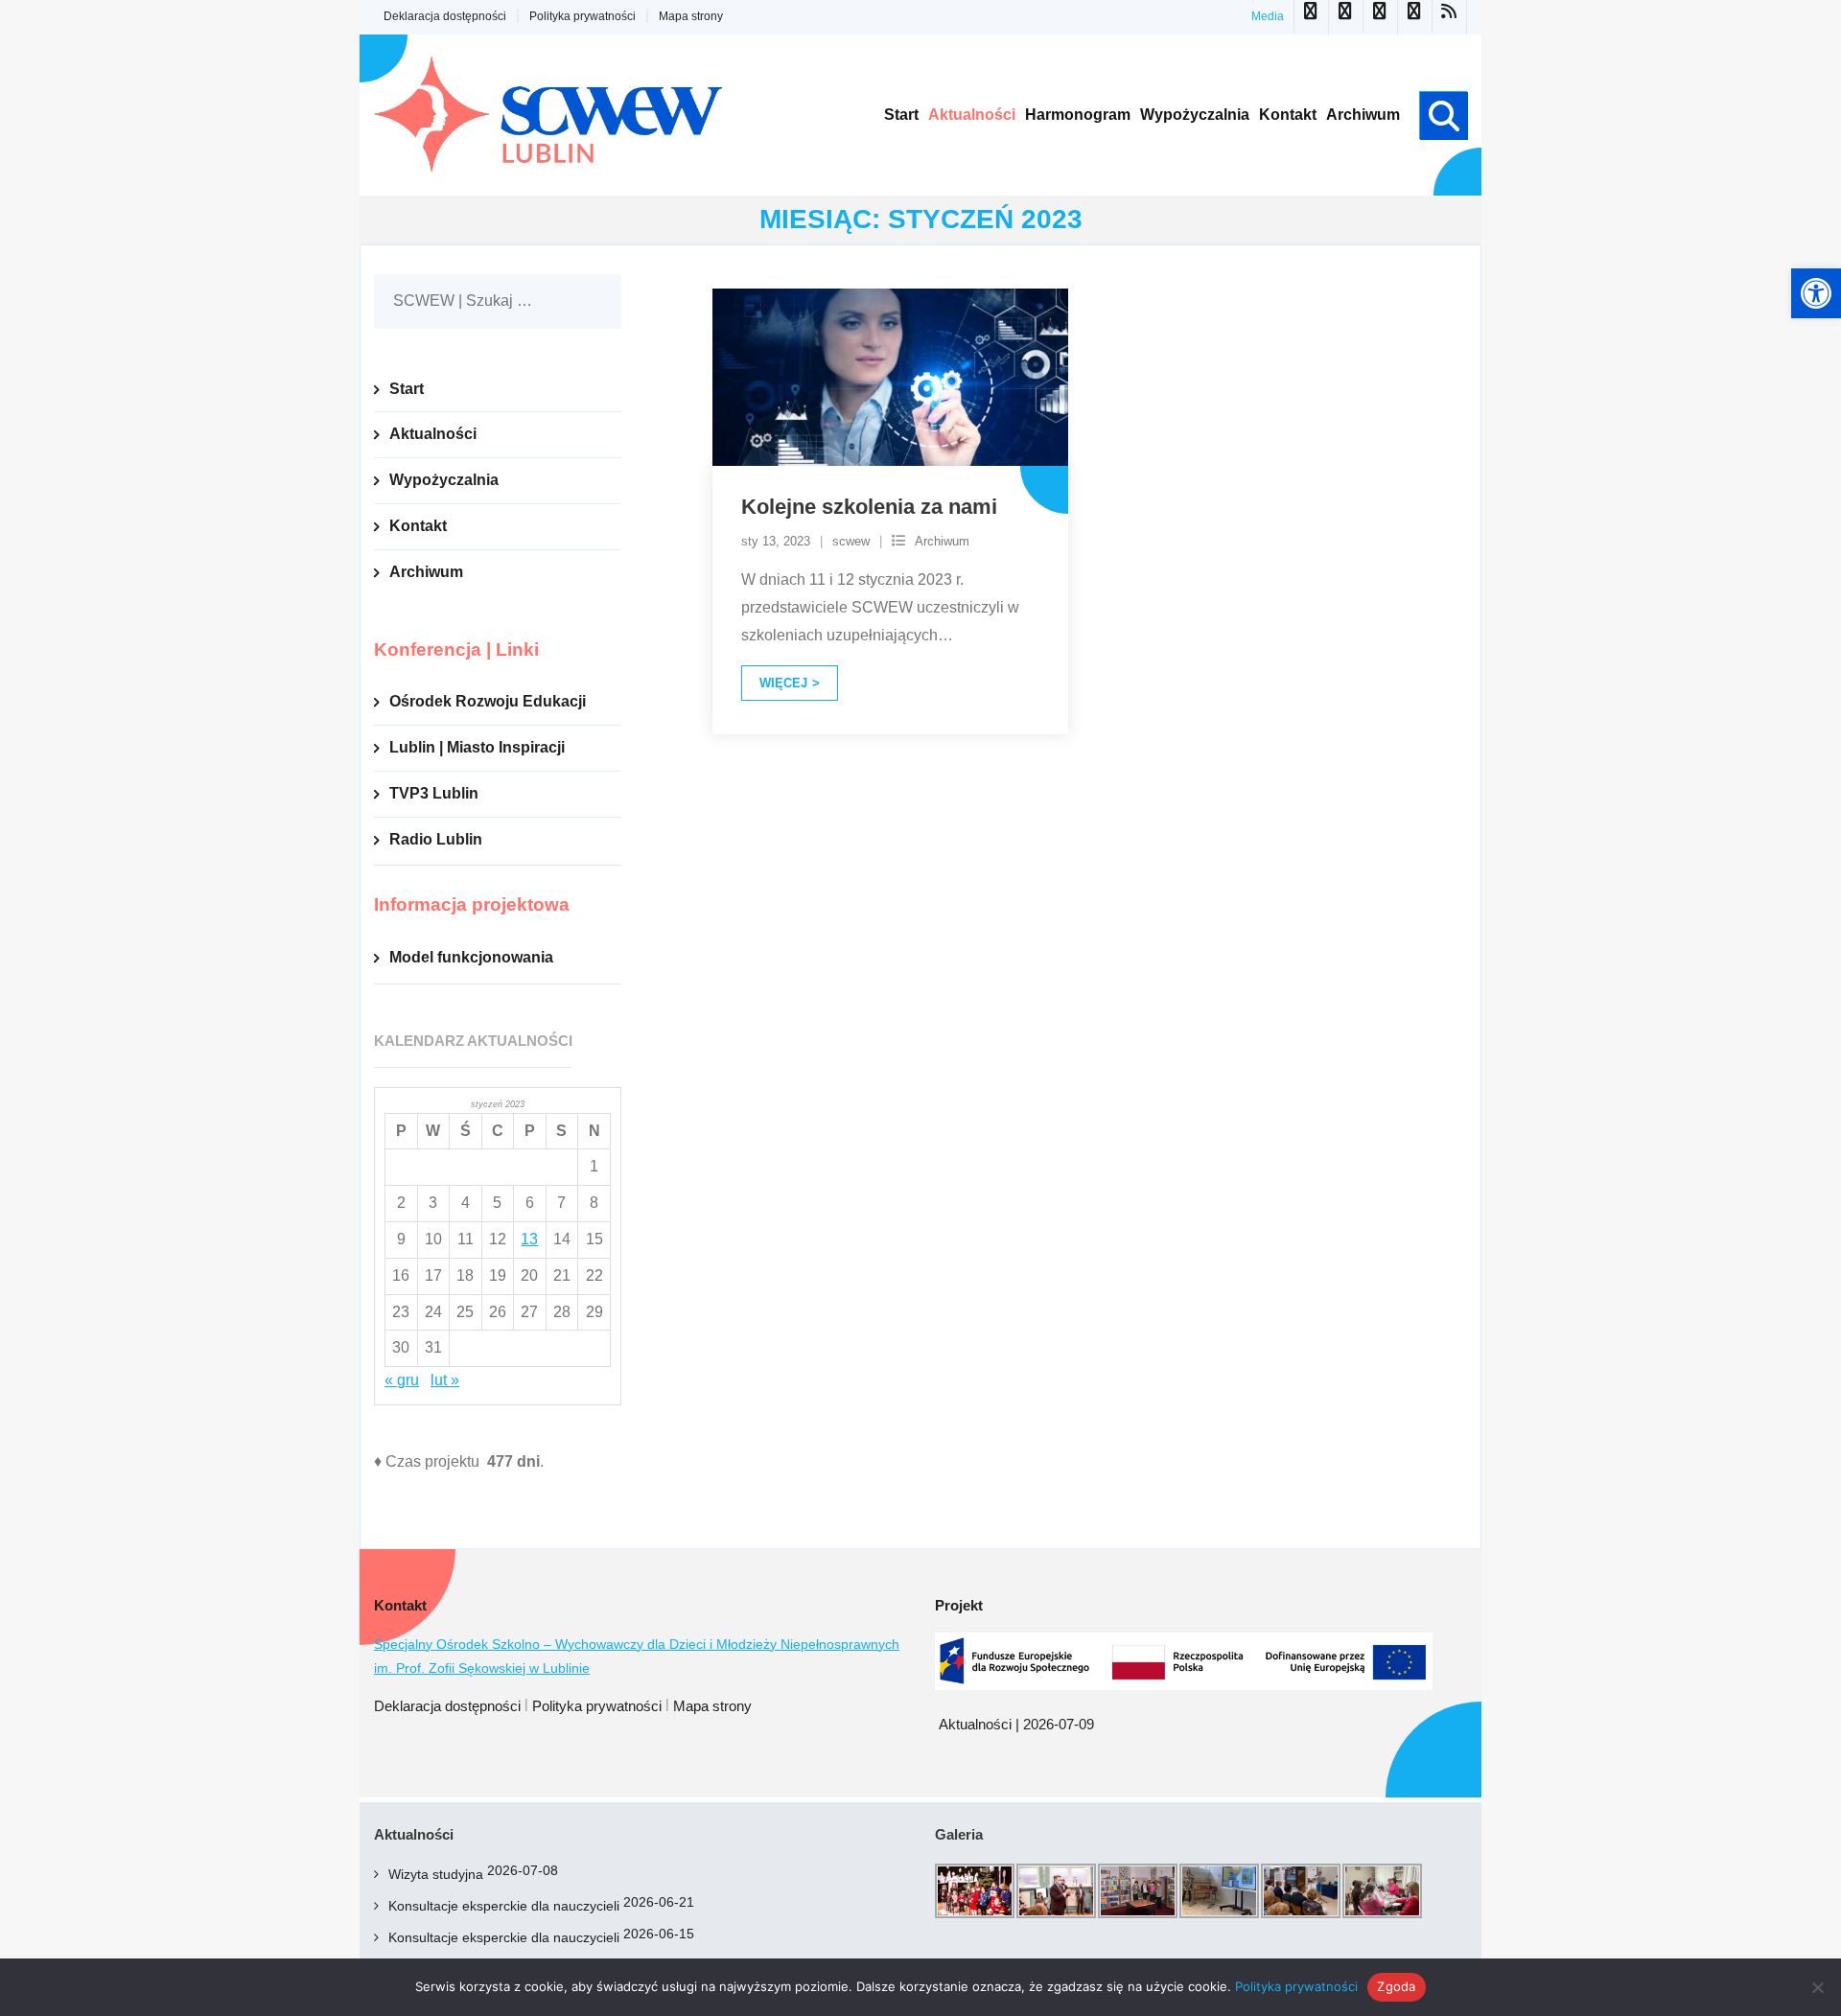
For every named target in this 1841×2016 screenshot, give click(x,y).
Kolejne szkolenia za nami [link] (869, 507)
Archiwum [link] (942, 541)
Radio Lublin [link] (436, 839)
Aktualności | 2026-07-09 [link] (1016, 1724)
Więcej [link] (783, 683)
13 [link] (529, 1239)
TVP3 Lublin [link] (434, 793)
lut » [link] (445, 1380)
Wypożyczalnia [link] (444, 480)
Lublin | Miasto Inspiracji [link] (477, 747)
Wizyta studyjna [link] (436, 1874)
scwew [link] (851, 541)
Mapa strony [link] (691, 16)
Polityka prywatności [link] (583, 16)
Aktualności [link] (433, 434)
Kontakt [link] (418, 526)
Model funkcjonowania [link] (471, 957)
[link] (1816, 293)
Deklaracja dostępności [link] (445, 16)
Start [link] (407, 389)
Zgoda (1396, 1986)
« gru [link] (402, 1380)
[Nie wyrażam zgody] (1817, 1987)
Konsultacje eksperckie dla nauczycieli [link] (504, 1906)
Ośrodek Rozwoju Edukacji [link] (488, 701)
